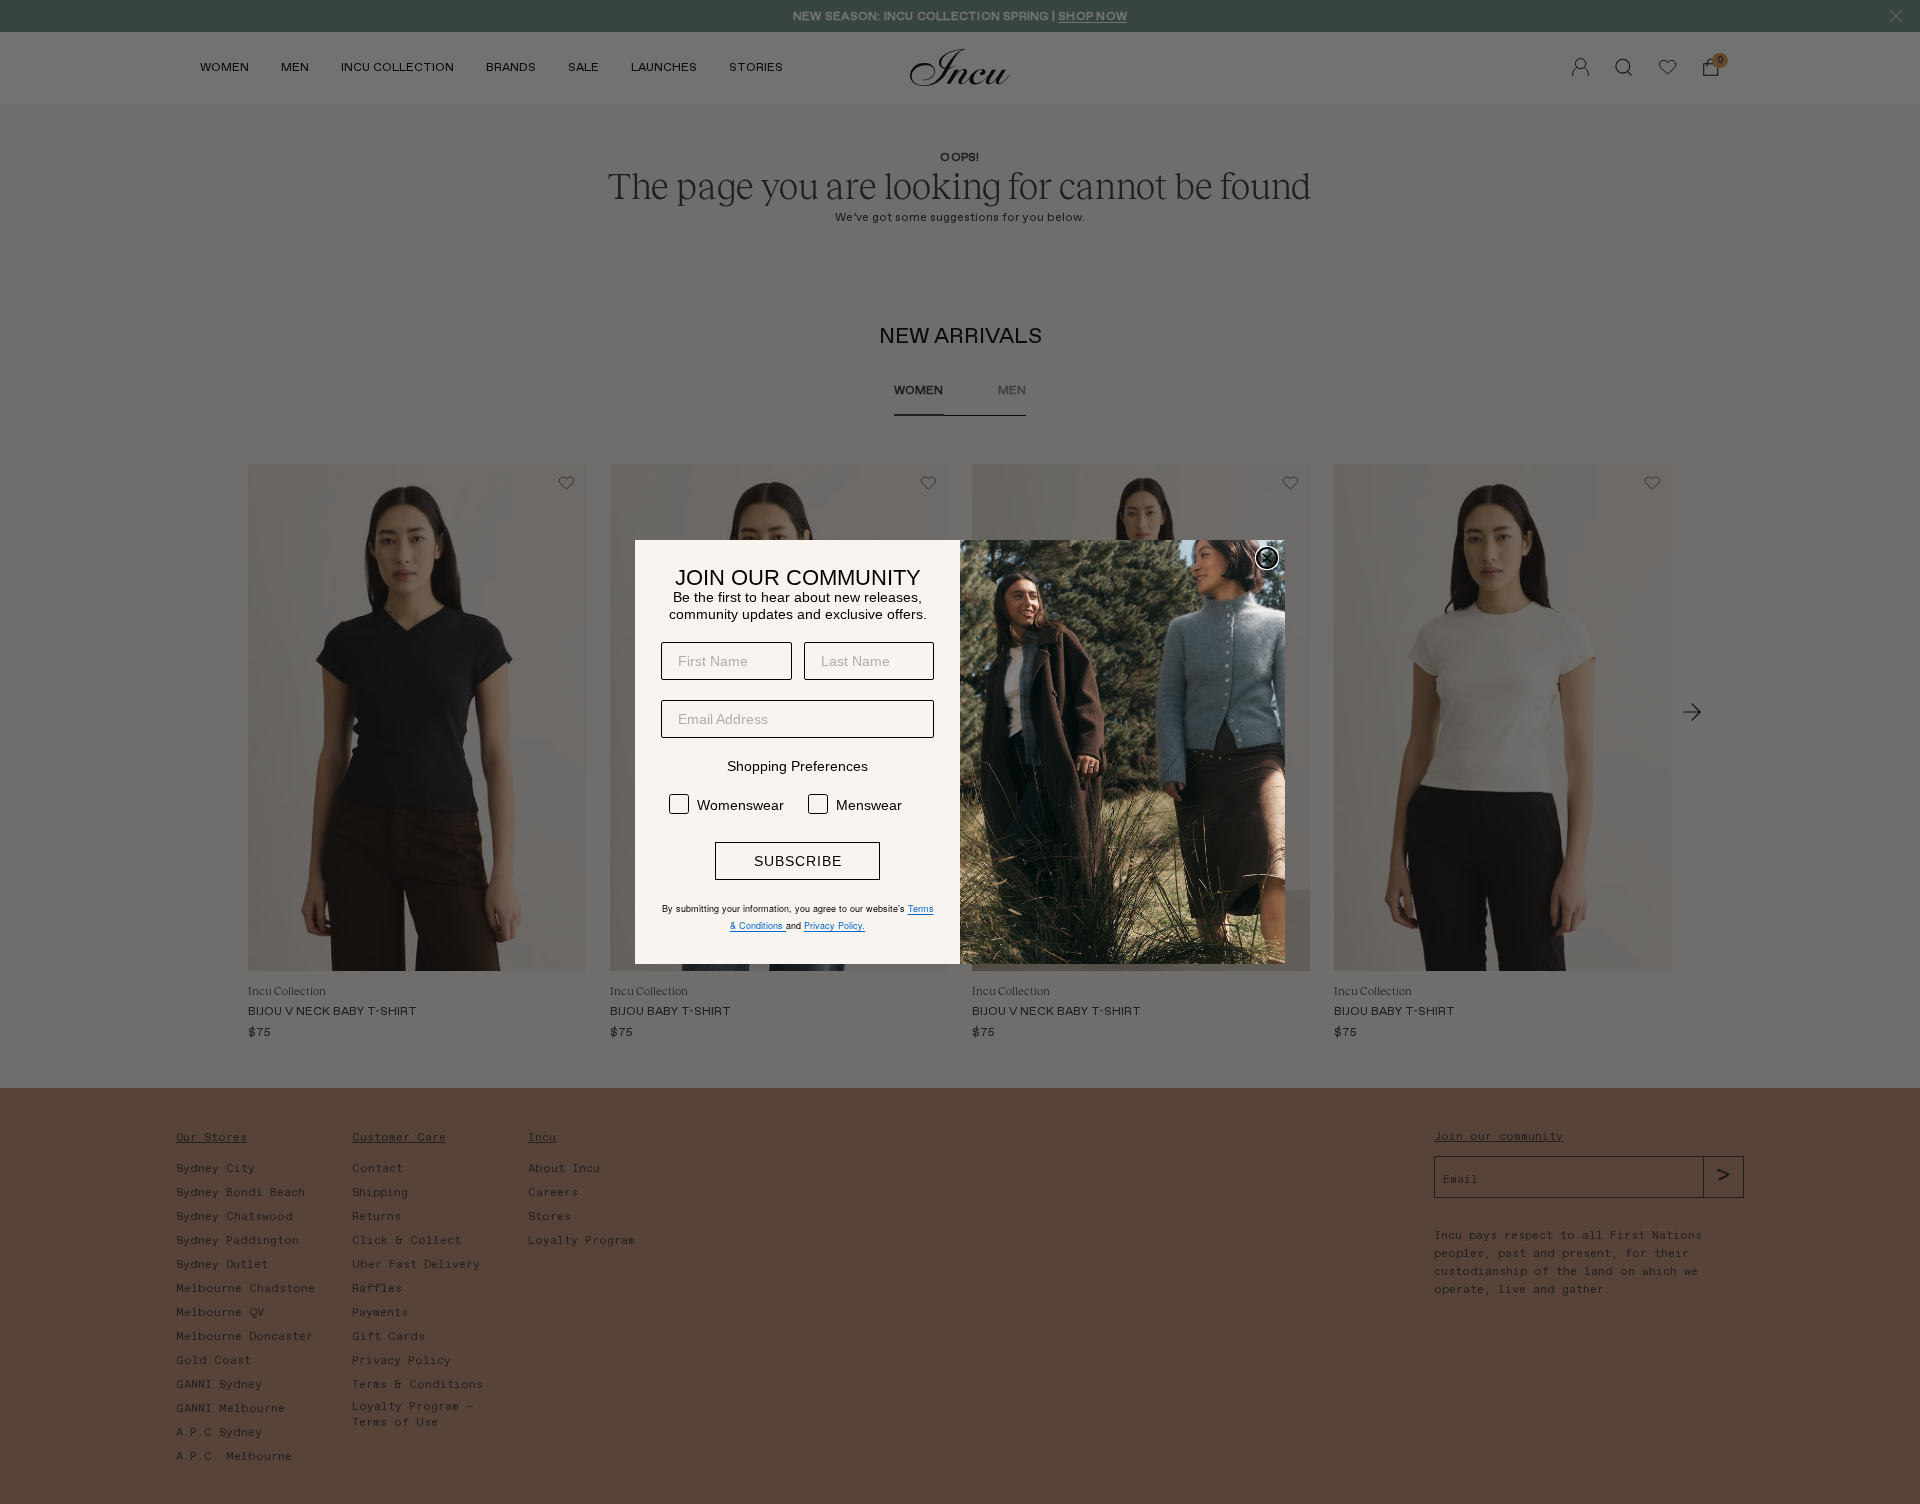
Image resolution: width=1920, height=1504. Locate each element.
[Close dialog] (1267, 558)
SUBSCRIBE (798, 861)
